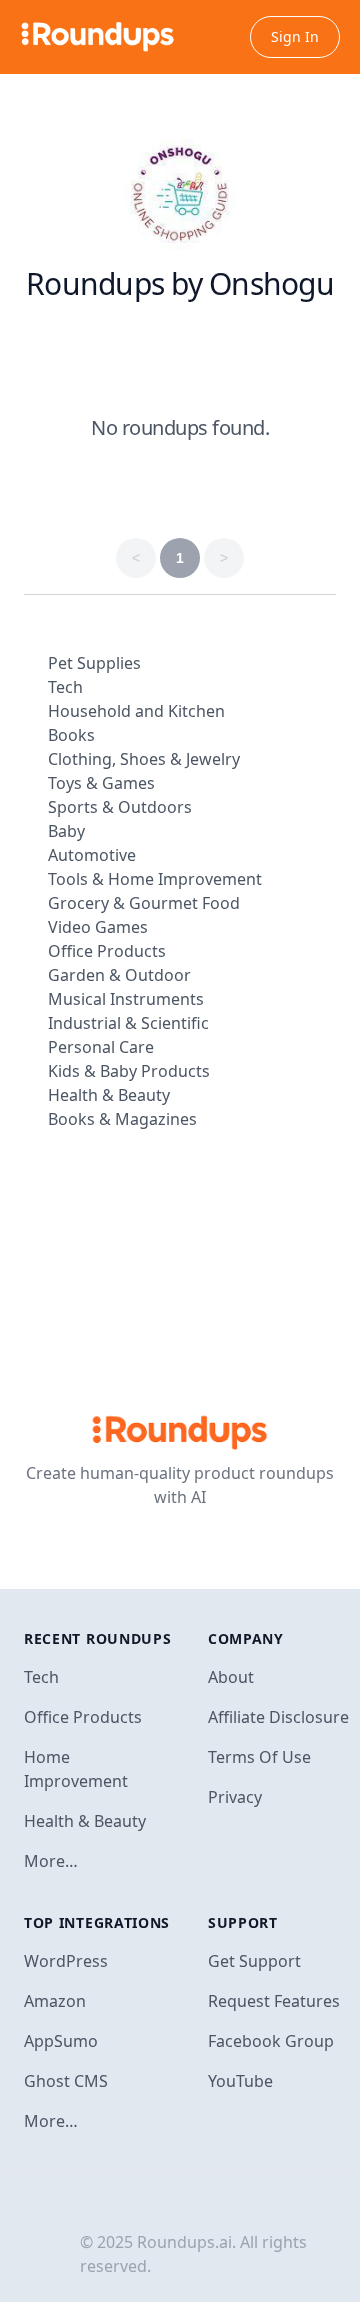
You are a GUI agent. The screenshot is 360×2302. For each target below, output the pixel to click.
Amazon (55, 2001)
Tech (65, 687)
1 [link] (180, 558)
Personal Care (101, 1047)
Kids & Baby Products (129, 1071)
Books (71, 735)
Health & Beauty (109, 1095)
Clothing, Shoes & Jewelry (144, 759)
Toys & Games (101, 783)
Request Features (274, 2001)
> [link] (224, 558)
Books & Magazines (122, 1119)
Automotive (92, 855)
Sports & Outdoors (120, 807)
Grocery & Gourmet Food (144, 903)
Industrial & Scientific (128, 1023)
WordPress (66, 1961)
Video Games (98, 927)
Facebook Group (271, 2041)
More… (51, 1861)
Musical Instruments (126, 999)
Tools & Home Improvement (155, 879)
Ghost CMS (66, 2081)
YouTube (240, 2081)
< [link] (136, 558)
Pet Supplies (94, 663)
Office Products (107, 951)
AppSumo (61, 2041)
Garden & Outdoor (119, 975)
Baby (66, 831)
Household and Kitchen (136, 711)
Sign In (295, 36)
